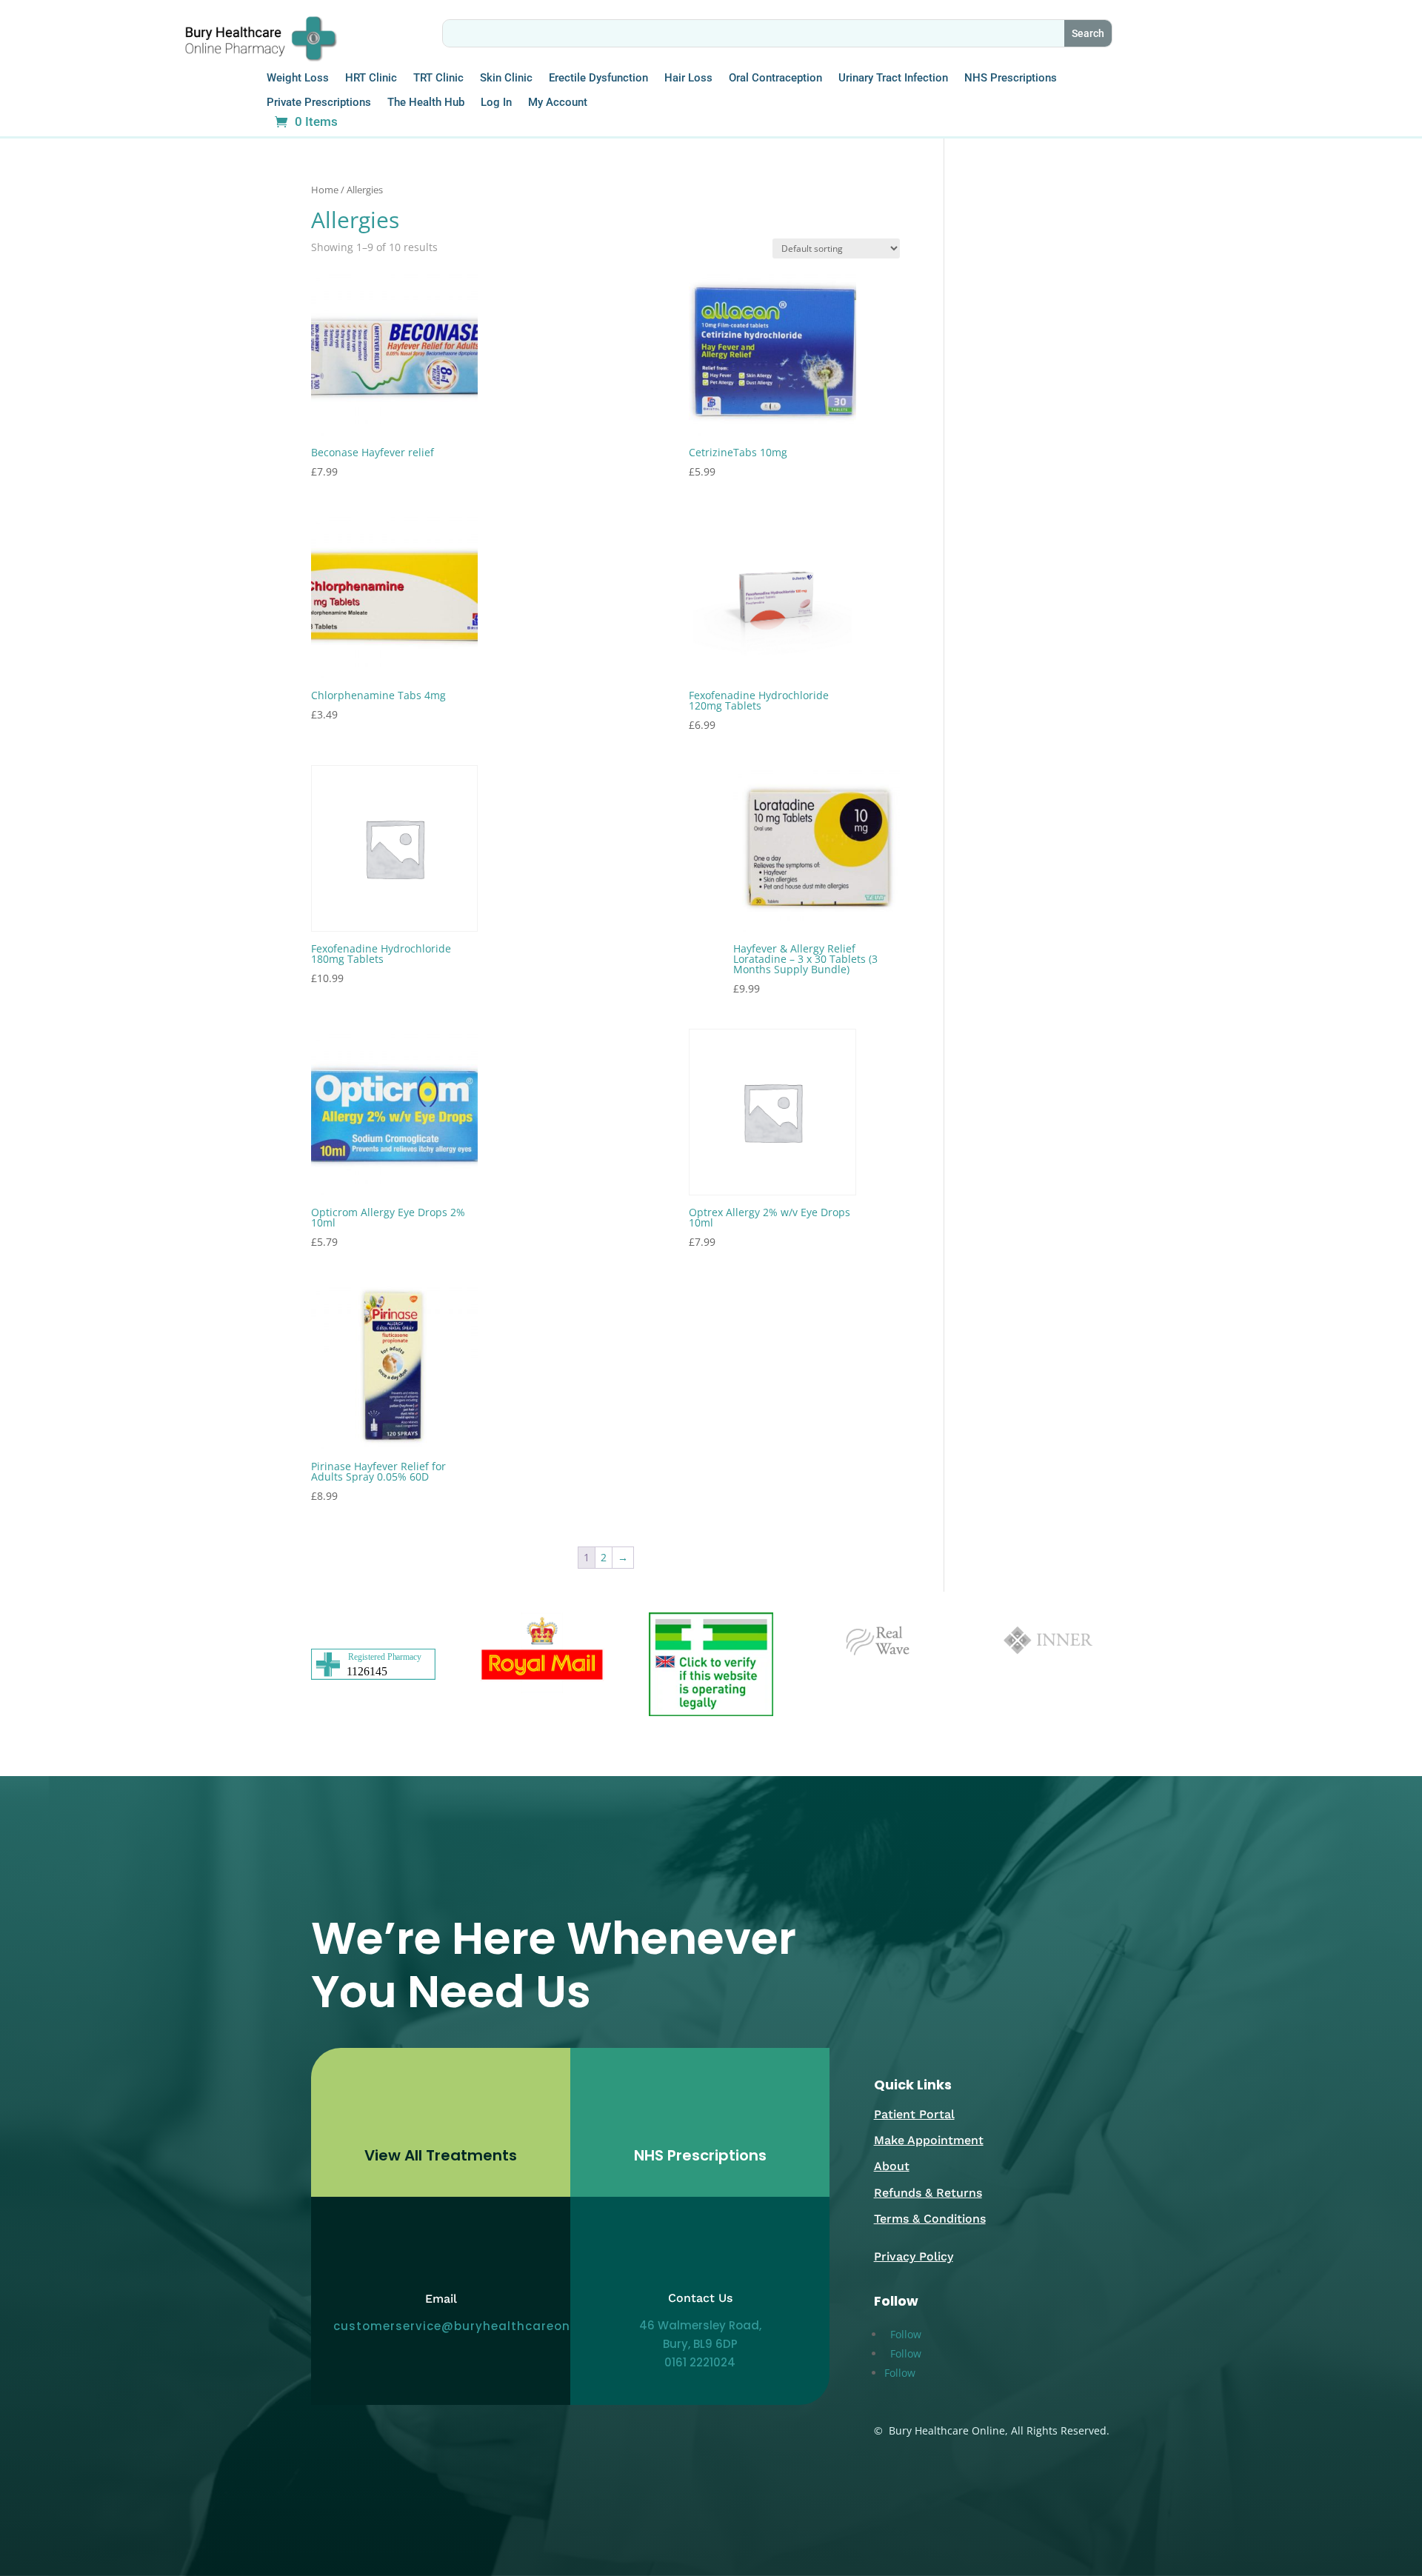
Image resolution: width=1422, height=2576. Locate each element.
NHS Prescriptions (1011, 78)
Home (325, 190)
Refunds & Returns (928, 2193)
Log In (496, 103)
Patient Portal (914, 2114)
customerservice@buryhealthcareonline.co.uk (483, 2326)
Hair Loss (688, 78)
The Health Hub (426, 103)
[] (441, 2132)
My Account (558, 103)
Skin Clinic (506, 78)
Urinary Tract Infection (893, 78)
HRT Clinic (371, 78)
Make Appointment (929, 2140)
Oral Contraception (775, 78)
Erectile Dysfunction (598, 78)
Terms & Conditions (930, 2219)
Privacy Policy (914, 2256)
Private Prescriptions (319, 103)
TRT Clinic (438, 78)
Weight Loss (298, 78)
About (892, 2166)
